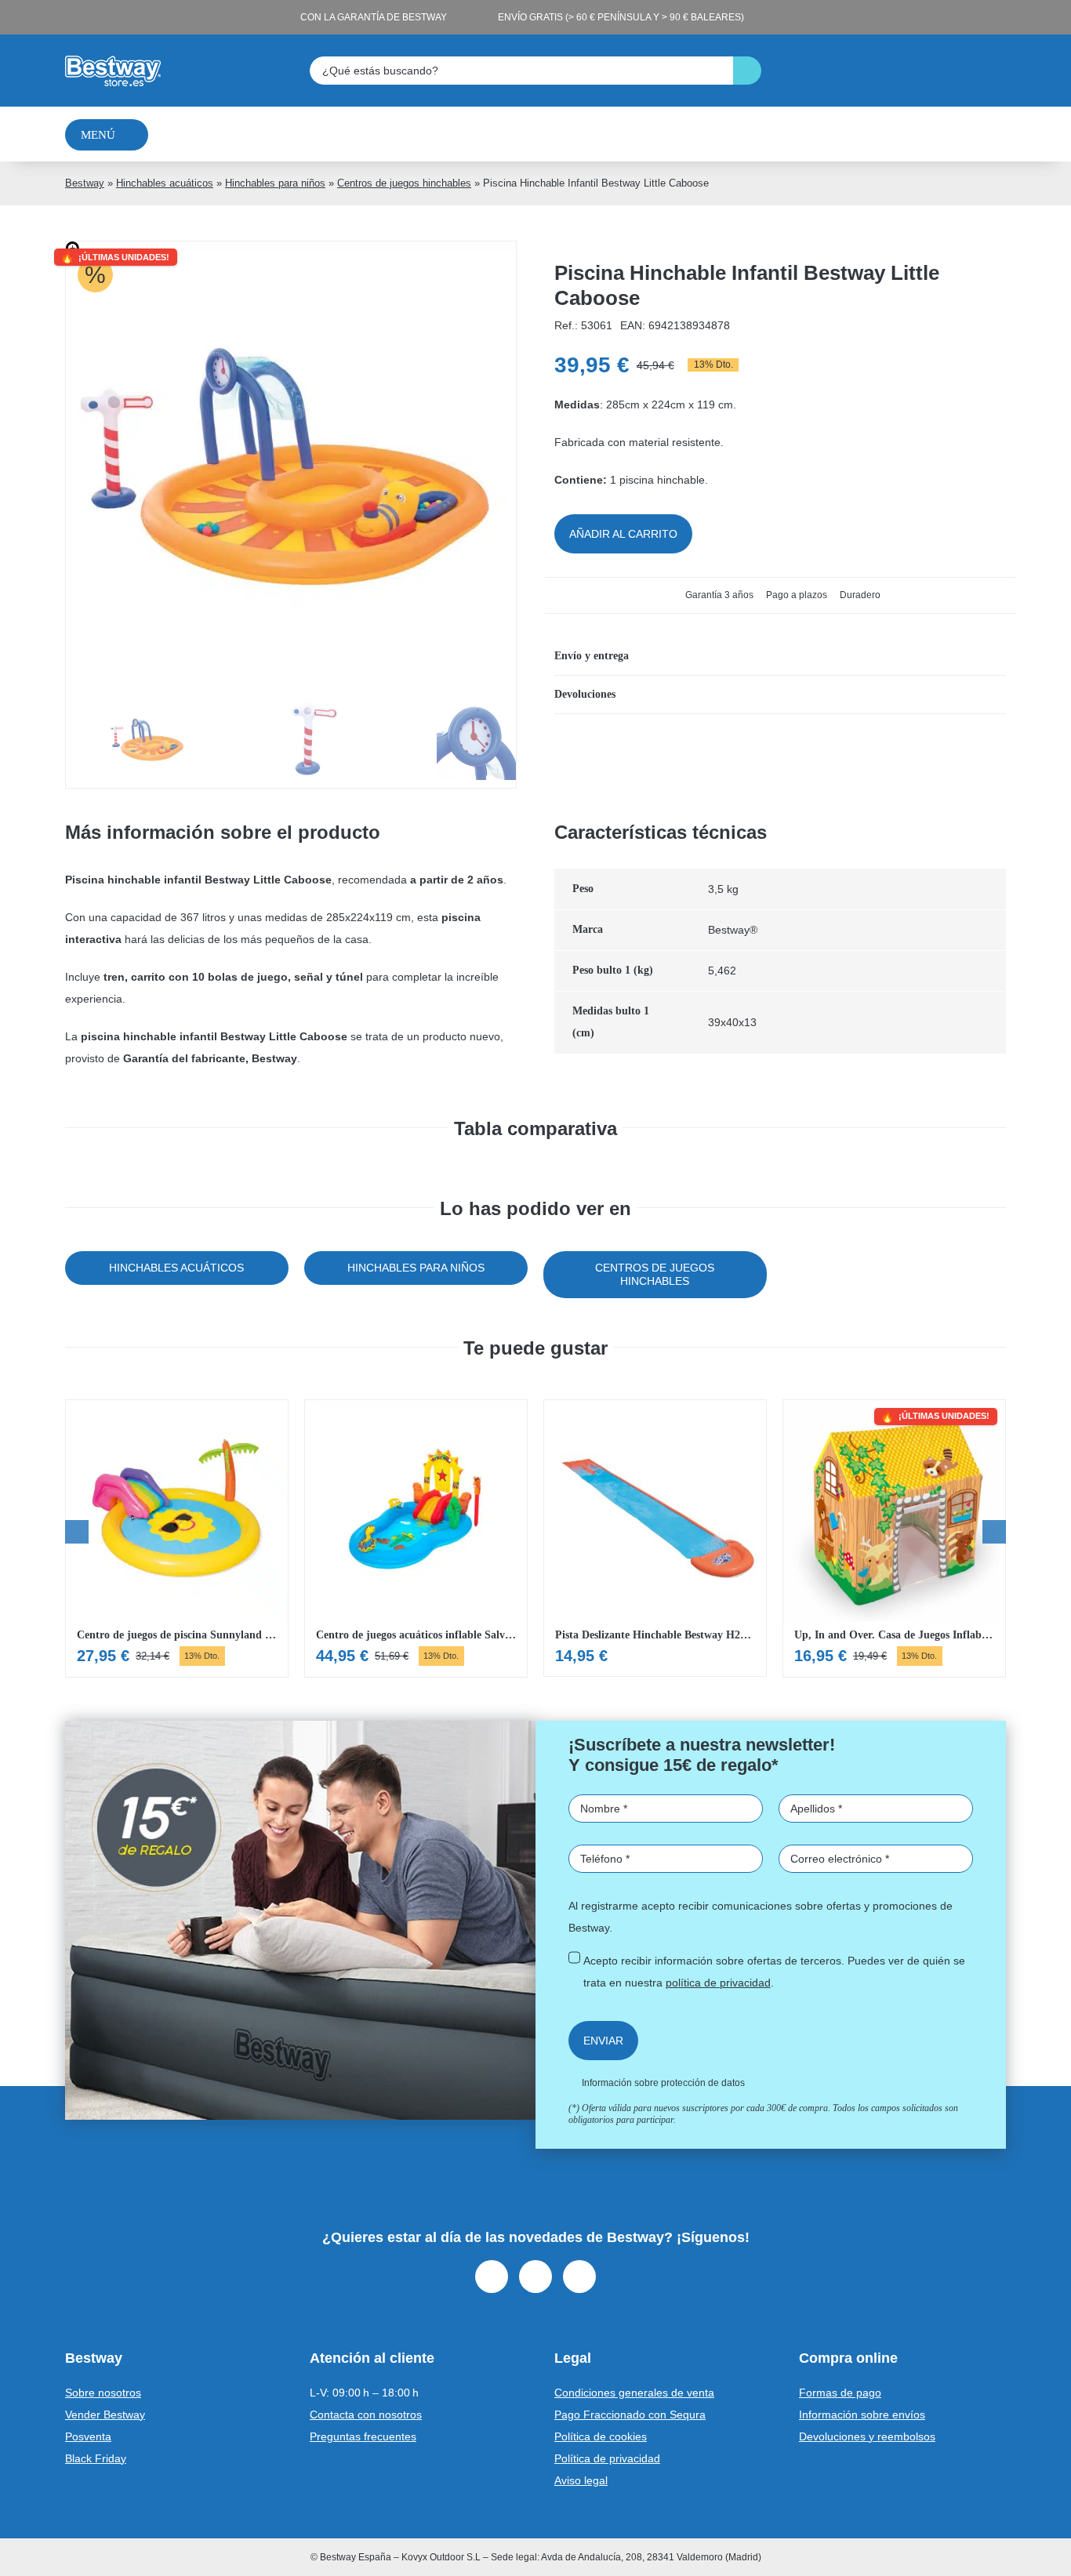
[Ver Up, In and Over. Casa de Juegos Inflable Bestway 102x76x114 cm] (894, 1538)
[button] (780, 656)
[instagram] (535, 2277)
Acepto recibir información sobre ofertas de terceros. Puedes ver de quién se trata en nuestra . (774, 1972)
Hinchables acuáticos (165, 183)
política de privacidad (718, 1983)
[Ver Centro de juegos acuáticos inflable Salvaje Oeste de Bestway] (416, 1538)
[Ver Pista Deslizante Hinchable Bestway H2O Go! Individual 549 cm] (655, 1538)
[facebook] (492, 2277)
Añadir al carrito (623, 534)
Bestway (85, 183)
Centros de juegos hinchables (404, 183)
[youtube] (579, 2277)
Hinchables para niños (275, 183)
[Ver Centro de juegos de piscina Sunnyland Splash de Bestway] (177, 1538)
